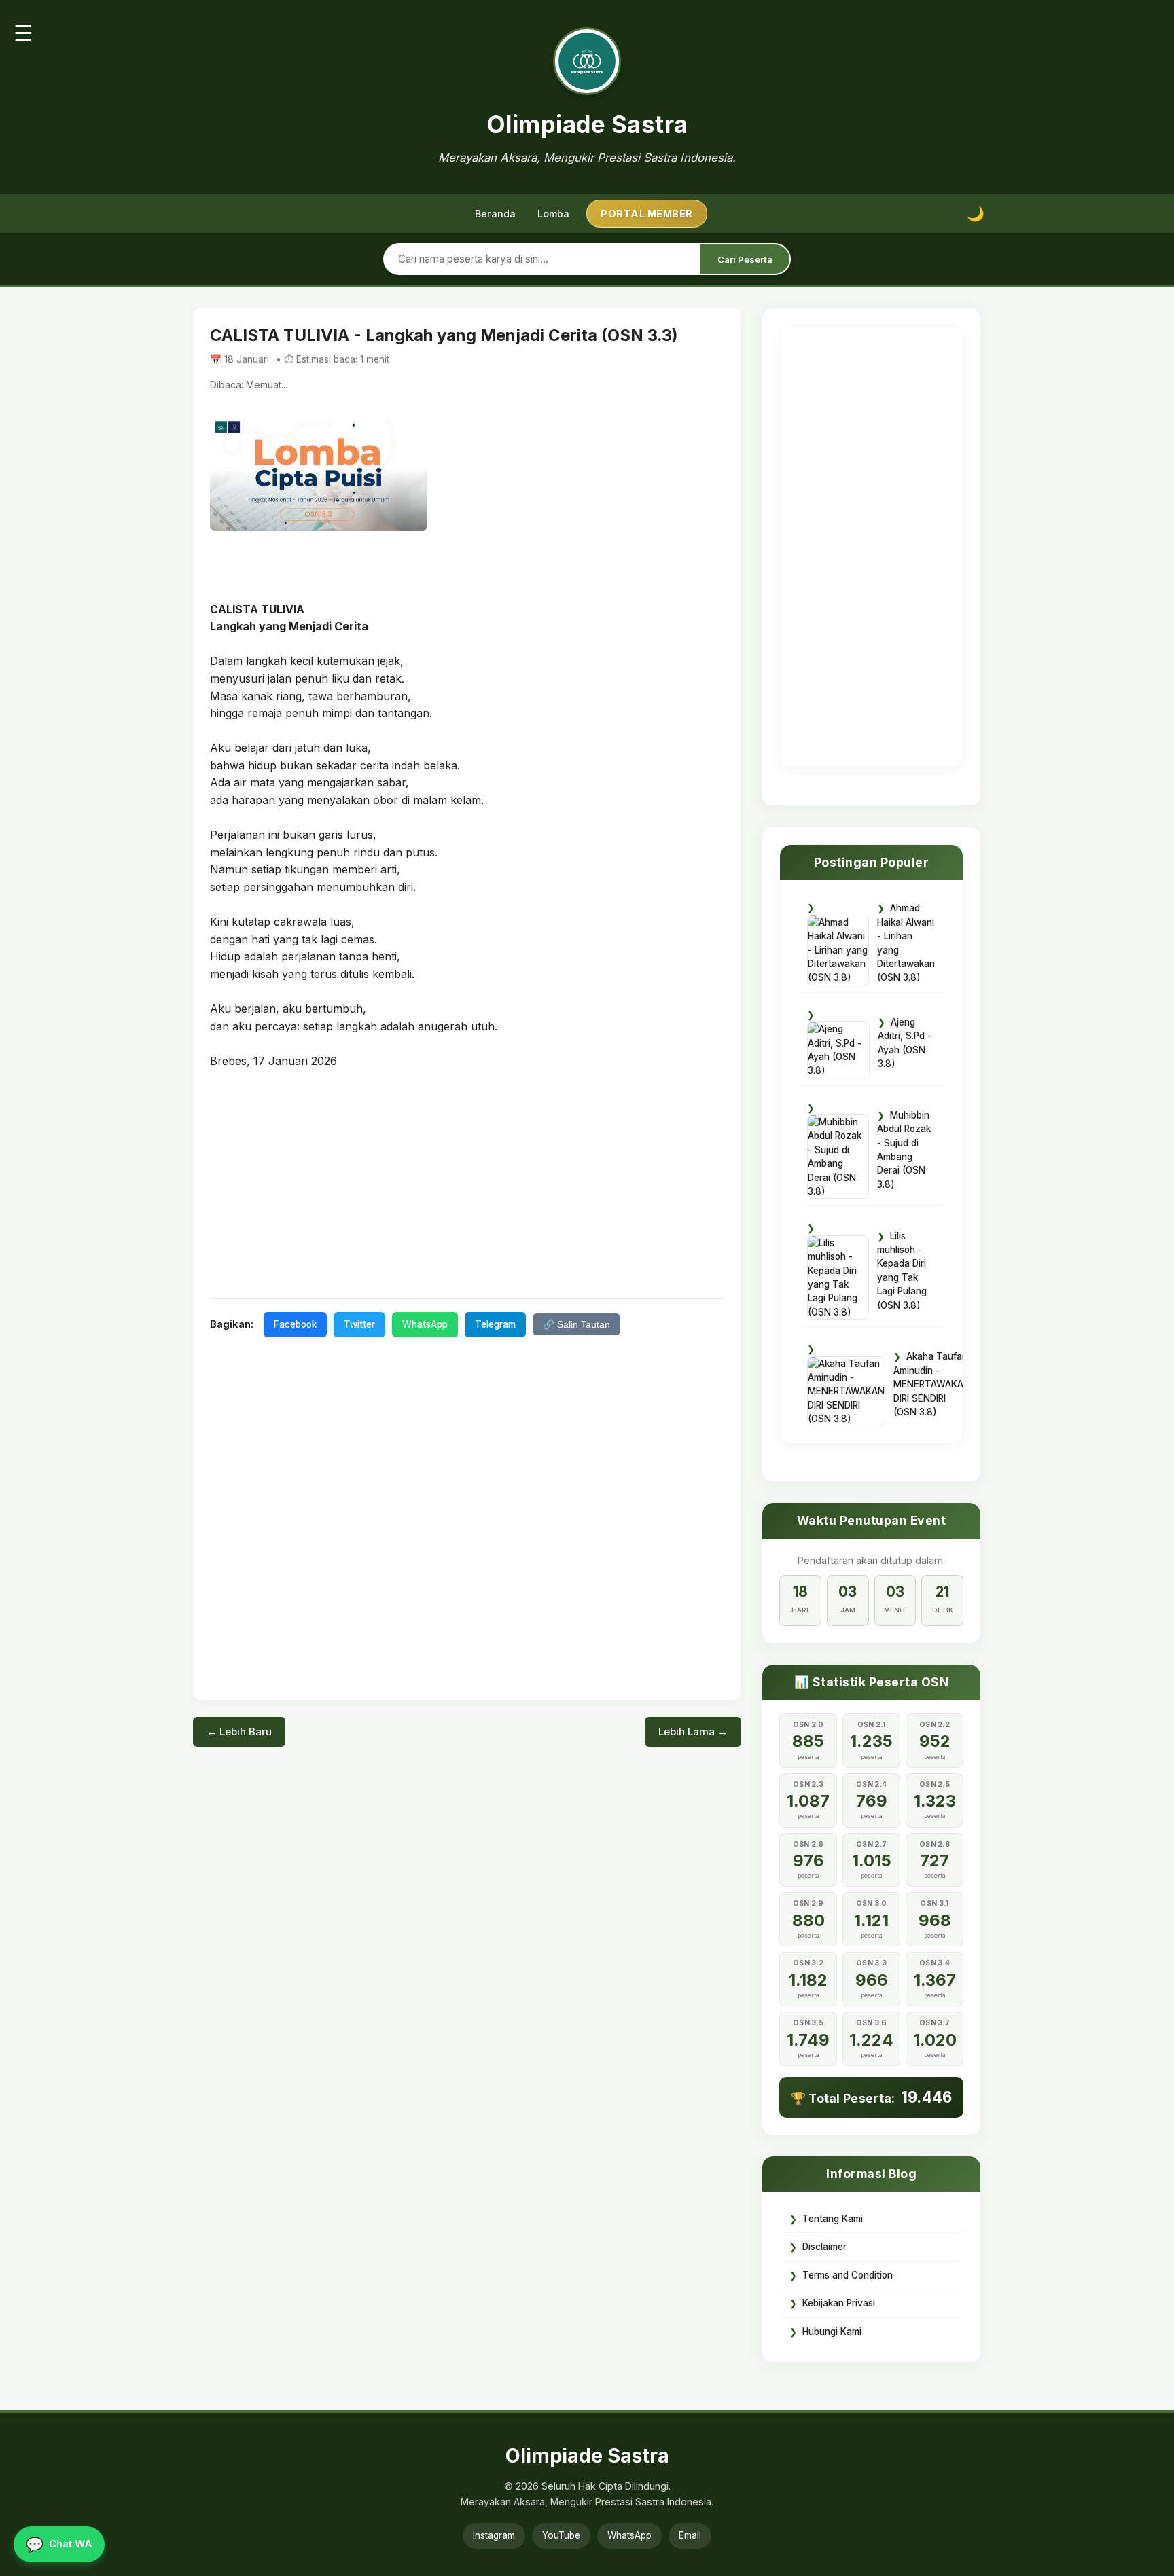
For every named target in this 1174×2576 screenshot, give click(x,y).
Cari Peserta (745, 259)
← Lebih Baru (239, 1731)
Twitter (359, 1324)
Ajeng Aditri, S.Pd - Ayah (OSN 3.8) (905, 1043)
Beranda (495, 214)
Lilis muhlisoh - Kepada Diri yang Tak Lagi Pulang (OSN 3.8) (902, 1271)
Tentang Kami (833, 2219)
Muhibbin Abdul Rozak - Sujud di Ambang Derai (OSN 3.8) (904, 1150)
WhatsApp (425, 1324)
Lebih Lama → (693, 1731)
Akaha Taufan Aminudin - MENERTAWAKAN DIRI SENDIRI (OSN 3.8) (932, 1384)
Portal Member (647, 214)
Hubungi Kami (832, 2332)
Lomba (553, 214)
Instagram (494, 2535)
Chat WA (59, 2544)
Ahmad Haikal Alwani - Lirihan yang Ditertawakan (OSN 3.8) (906, 943)
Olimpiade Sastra (587, 124)
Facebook (295, 1324)
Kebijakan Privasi (839, 2303)
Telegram (495, 1324)
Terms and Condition (848, 2275)
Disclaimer (824, 2247)
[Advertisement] (467, 1182)
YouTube (561, 2535)
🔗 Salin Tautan (576, 1325)
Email (690, 2535)
